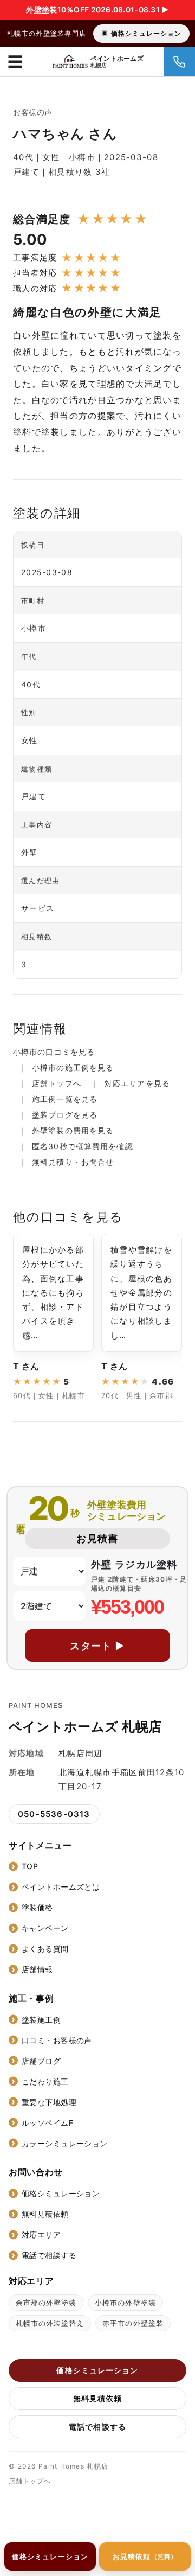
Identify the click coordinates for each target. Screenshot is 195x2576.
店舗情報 (37, 1969)
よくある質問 (45, 1949)
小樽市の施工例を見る (73, 1067)
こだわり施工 (45, 2081)
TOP (30, 1866)
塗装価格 (37, 1907)
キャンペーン (45, 1928)
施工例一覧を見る (65, 1099)
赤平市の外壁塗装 (133, 2323)
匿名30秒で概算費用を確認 (83, 1146)
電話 (179, 62)
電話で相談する (49, 2255)
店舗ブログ (41, 2061)
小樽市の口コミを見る (54, 1052)
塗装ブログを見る (65, 1115)
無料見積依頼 (45, 2214)
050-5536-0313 (54, 1814)
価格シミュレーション (146, 33)
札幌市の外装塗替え (50, 2323)
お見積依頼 (145, 2556)
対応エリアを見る (137, 1083)
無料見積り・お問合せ (73, 1162)
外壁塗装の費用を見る (73, 1130)
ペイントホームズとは (61, 1887)
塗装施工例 (41, 2020)
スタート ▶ (97, 1646)
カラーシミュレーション (65, 2143)
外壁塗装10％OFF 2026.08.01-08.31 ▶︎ (97, 9)
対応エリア (41, 2234)
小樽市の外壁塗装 (125, 2303)
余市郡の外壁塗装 (46, 2303)
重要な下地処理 (49, 2102)
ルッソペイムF (47, 2123)
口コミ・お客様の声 (57, 2040)
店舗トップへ (57, 1083)
